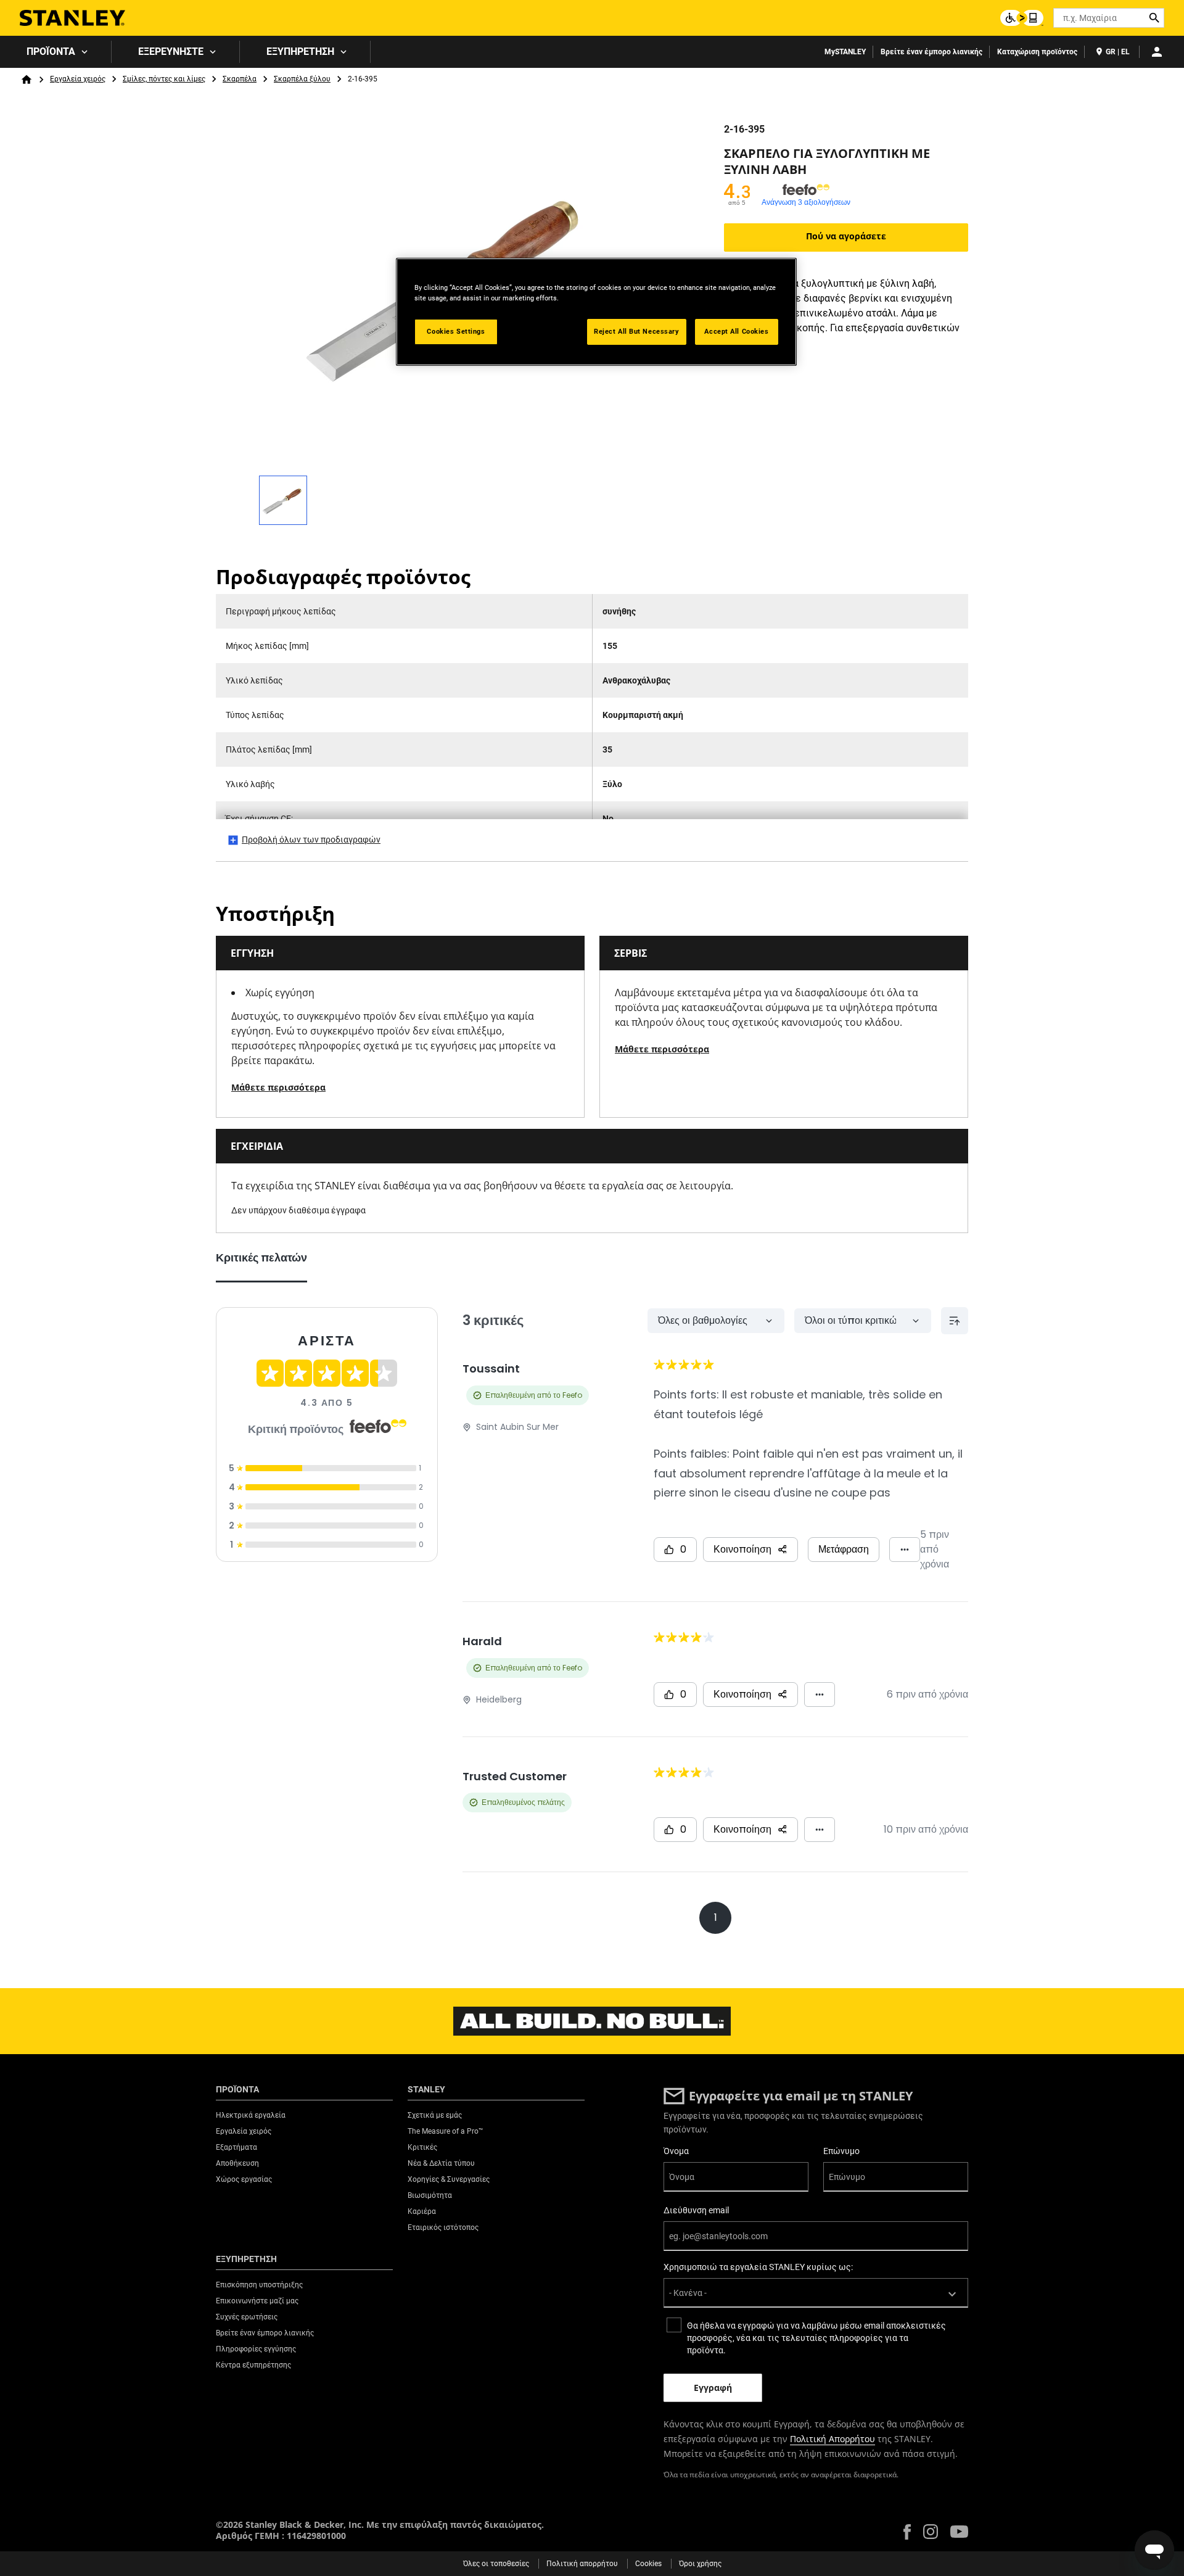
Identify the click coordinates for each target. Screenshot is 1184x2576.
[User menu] (1157, 52)
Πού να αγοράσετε (846, 236)
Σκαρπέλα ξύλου (302, 79)
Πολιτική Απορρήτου (832, 2439)
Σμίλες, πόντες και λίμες (164, 79)
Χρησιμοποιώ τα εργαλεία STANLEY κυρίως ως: (758, 2267)
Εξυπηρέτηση (300, 52)
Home (27, 80)
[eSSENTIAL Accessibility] (1022, 18)
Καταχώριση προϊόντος (1037, 52)
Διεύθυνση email (696, 2210)
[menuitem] (56, 52)
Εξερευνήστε (171, 52)
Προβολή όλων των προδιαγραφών (311, 840)
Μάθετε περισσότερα (278, 1087)
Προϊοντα (51, 52)
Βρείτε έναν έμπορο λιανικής (931, 52)
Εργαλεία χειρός (78, 79)
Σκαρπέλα (240, 79)
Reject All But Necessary (637, 331)
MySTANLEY (845, 52)
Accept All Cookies (736, 331)
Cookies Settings (456, 331)
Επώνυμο (841, 2151)
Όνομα (676, 2151)
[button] (907, 2532)
